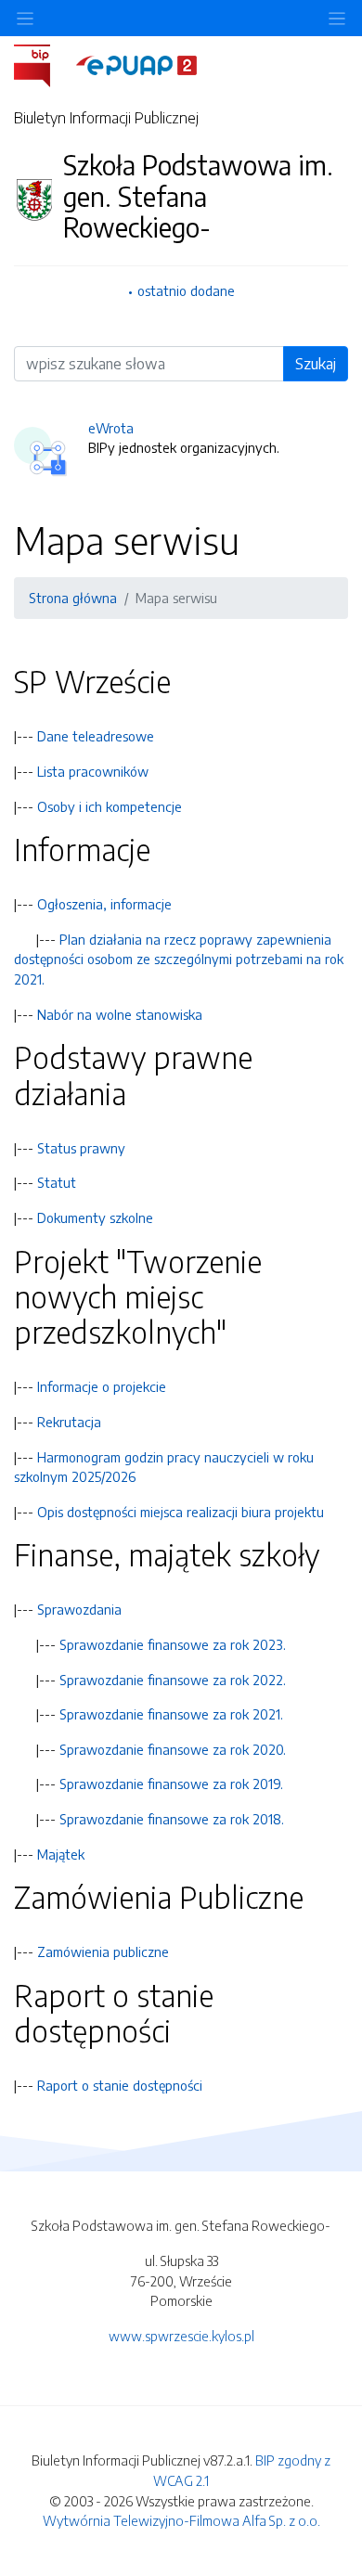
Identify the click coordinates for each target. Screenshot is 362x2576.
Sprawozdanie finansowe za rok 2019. (171, 1784)
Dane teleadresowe (96, 736)
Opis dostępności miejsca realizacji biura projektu (181, 1512)
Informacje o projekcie (102, 1386)
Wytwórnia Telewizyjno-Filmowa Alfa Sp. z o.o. (181, 2520)
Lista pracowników (93, 771)
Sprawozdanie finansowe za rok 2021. (171, 1714)
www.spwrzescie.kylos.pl (181, 2336)
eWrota (111, 428)
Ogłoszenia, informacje (104, 904)
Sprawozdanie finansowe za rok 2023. (173, 1644)
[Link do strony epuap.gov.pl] (136, 64)
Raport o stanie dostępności (120, 2085)
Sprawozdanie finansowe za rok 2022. (173, 1680)
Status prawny (81, 1148)
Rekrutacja (69, 1422)
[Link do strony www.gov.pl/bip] (43, 64)
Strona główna (73, 598)
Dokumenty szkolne (95, 1217)
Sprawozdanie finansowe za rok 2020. (173, 1749)
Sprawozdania (79, 1609)
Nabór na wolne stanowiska (120, 1014)
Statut (57, 1182)
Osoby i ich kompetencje (110, 806)
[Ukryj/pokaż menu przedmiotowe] (25, 18)
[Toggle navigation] (337, 18)
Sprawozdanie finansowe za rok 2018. (172, 1819)
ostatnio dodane (186, 290)
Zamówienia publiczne (103, 1951)
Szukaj (316, 364)
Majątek (61, 1854)
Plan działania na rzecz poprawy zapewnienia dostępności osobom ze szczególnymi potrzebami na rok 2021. (179, 959)
